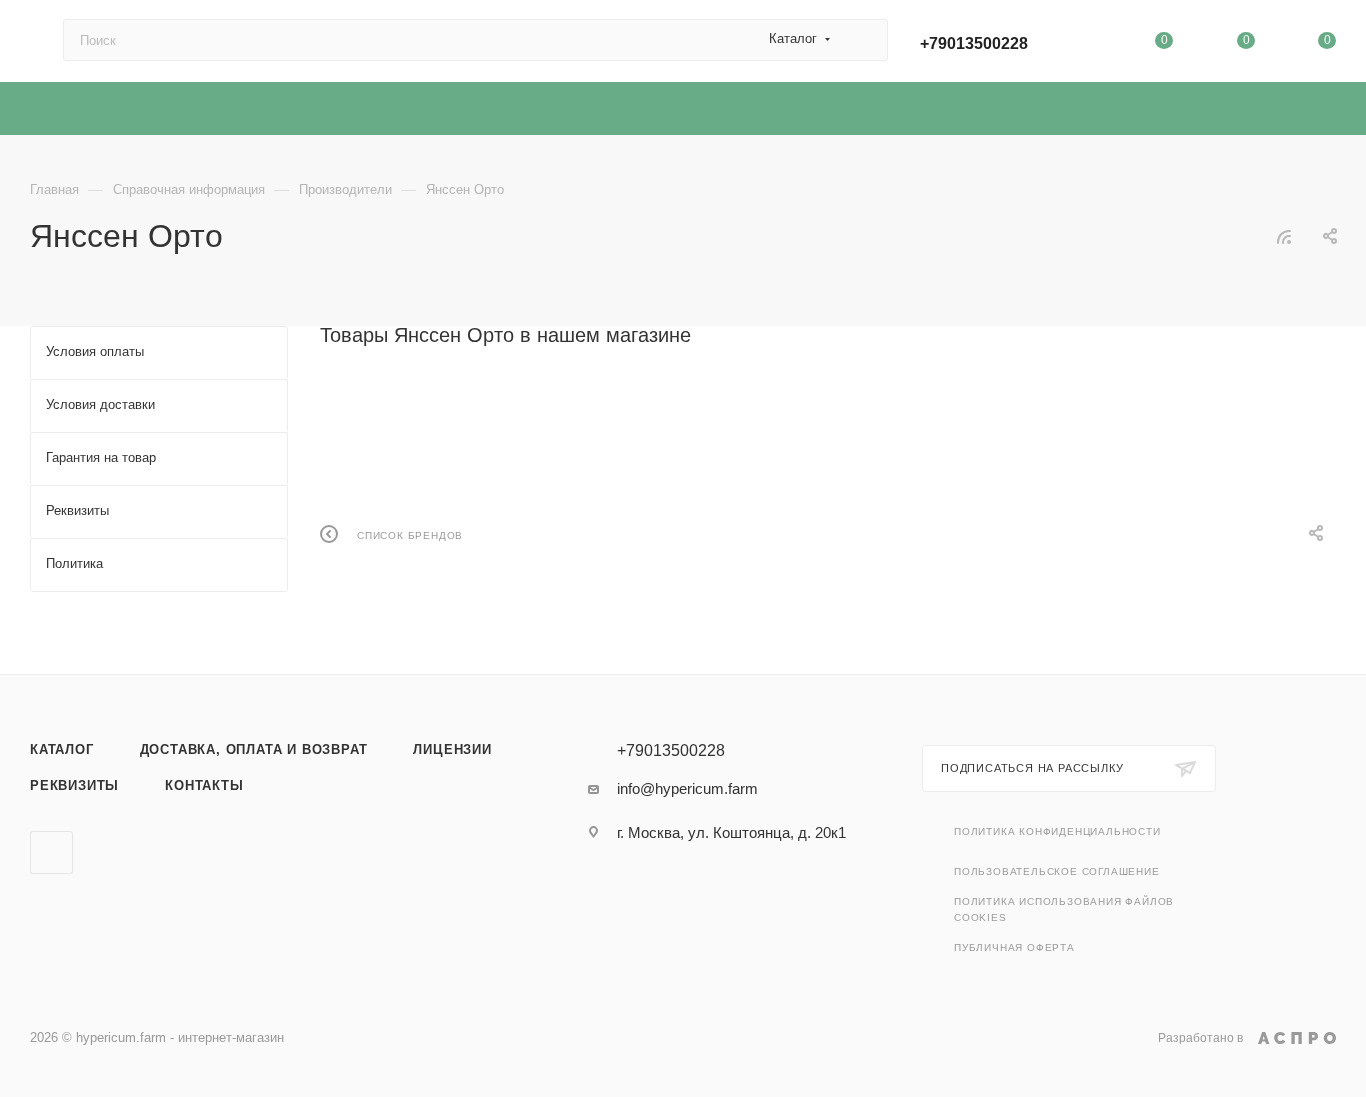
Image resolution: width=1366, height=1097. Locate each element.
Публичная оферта (1014, 947)
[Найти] (863, 40)
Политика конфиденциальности (1057, 831)
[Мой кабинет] (1083, 44)
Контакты (204, 785)
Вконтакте (51, 852)
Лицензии (452, 749)
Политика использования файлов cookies (1064, 909)
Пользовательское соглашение (1057, 871)
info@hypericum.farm (687, 788)
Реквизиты (74, 785)
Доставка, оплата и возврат (254, 749)
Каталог (62, 749)
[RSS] (1284, 236)
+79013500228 (974, 43)
